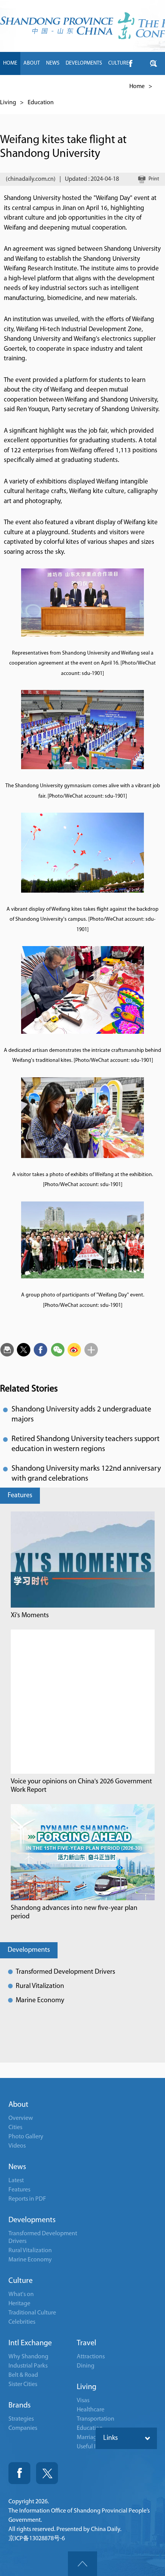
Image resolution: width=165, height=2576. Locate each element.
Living (8, 103)
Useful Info (91, 2447)
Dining (86, 2366)
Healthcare (91, 2410)
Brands (20, 2406)
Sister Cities (23, 2384)
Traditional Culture (32, 2313)
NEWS (53, 63)
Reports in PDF (27, 2199)
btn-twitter (153, 63)
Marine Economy (40, 2001)
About (18, 2105)
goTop (82, 2564)
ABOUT (32, 63)
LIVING (102, 86)
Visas (83, 2401)
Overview (21, 2118)
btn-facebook (130, 63)
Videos (17, 2146)
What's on (21, 2294)
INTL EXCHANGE (21, 86)
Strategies (21, 2419)
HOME (10, 63)
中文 (121, 86)
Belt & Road (23, 2375)
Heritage (19, 2304)
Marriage (88, 2438)
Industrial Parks (28, 2366)
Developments (29, 1950)
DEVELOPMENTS (84, 63)
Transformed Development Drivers (65, 1972)
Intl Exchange (30, 2343)
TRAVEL (80, 86)
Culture (21, 2281)
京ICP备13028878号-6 (37, 2539)
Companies (23, 2428)
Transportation (96, 2419)
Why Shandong (28, 2357)
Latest (16, 2181)
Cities (15, 2128)
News (17, 2167)
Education (41, 103)
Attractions (91, 2357)
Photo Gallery (26, 2137)
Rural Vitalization (40, 1986)
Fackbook (19, 2473)
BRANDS (55, 86)
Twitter (47, 2473)
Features (20, 1496)
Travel (87, 2343)
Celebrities (22, 2322)
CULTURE (119, 63)
